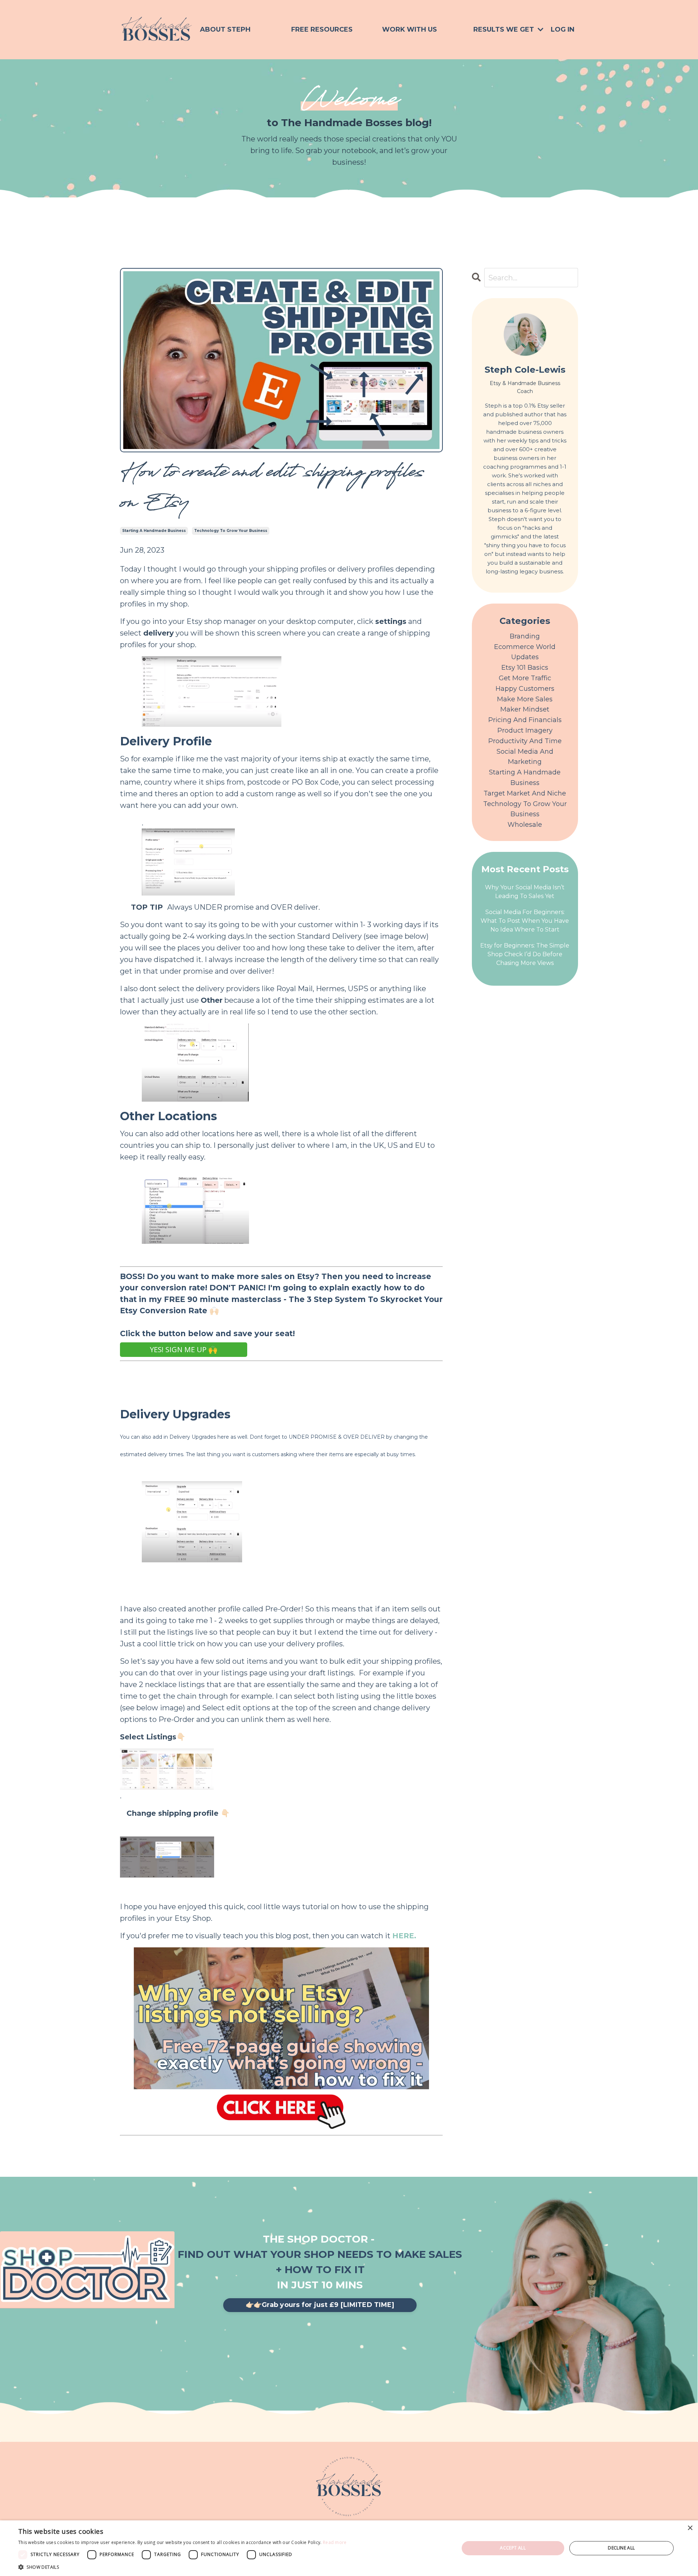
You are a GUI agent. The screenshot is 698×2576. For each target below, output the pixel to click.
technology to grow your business (231, 531)
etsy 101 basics (525, 668)
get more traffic (525, 678)
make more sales (525, 699)
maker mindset (525, 709)
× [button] (690, 2528)
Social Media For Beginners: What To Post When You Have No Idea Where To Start (525, 921)
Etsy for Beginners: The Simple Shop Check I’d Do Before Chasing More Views (525, 954)
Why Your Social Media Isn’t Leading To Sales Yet (525, 892)
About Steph (225, 29)
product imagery (525, 730)
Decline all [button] (621, 2548)
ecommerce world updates (525, 652)
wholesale (525, 825)
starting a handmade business (154, 531)
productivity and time (525, 741)
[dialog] (349, 2548)
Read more (335, 2542)
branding (525, 636)
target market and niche (525, 793)
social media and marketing (525, 757)
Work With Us (410, 29)
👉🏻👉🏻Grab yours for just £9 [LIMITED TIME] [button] (320, 2305)
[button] (182, 2567)
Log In (563, 29)
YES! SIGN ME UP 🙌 (184, 1349)
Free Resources (322, 29)
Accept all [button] (513, 2548)
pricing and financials (525, 720)
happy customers (525, 689)
